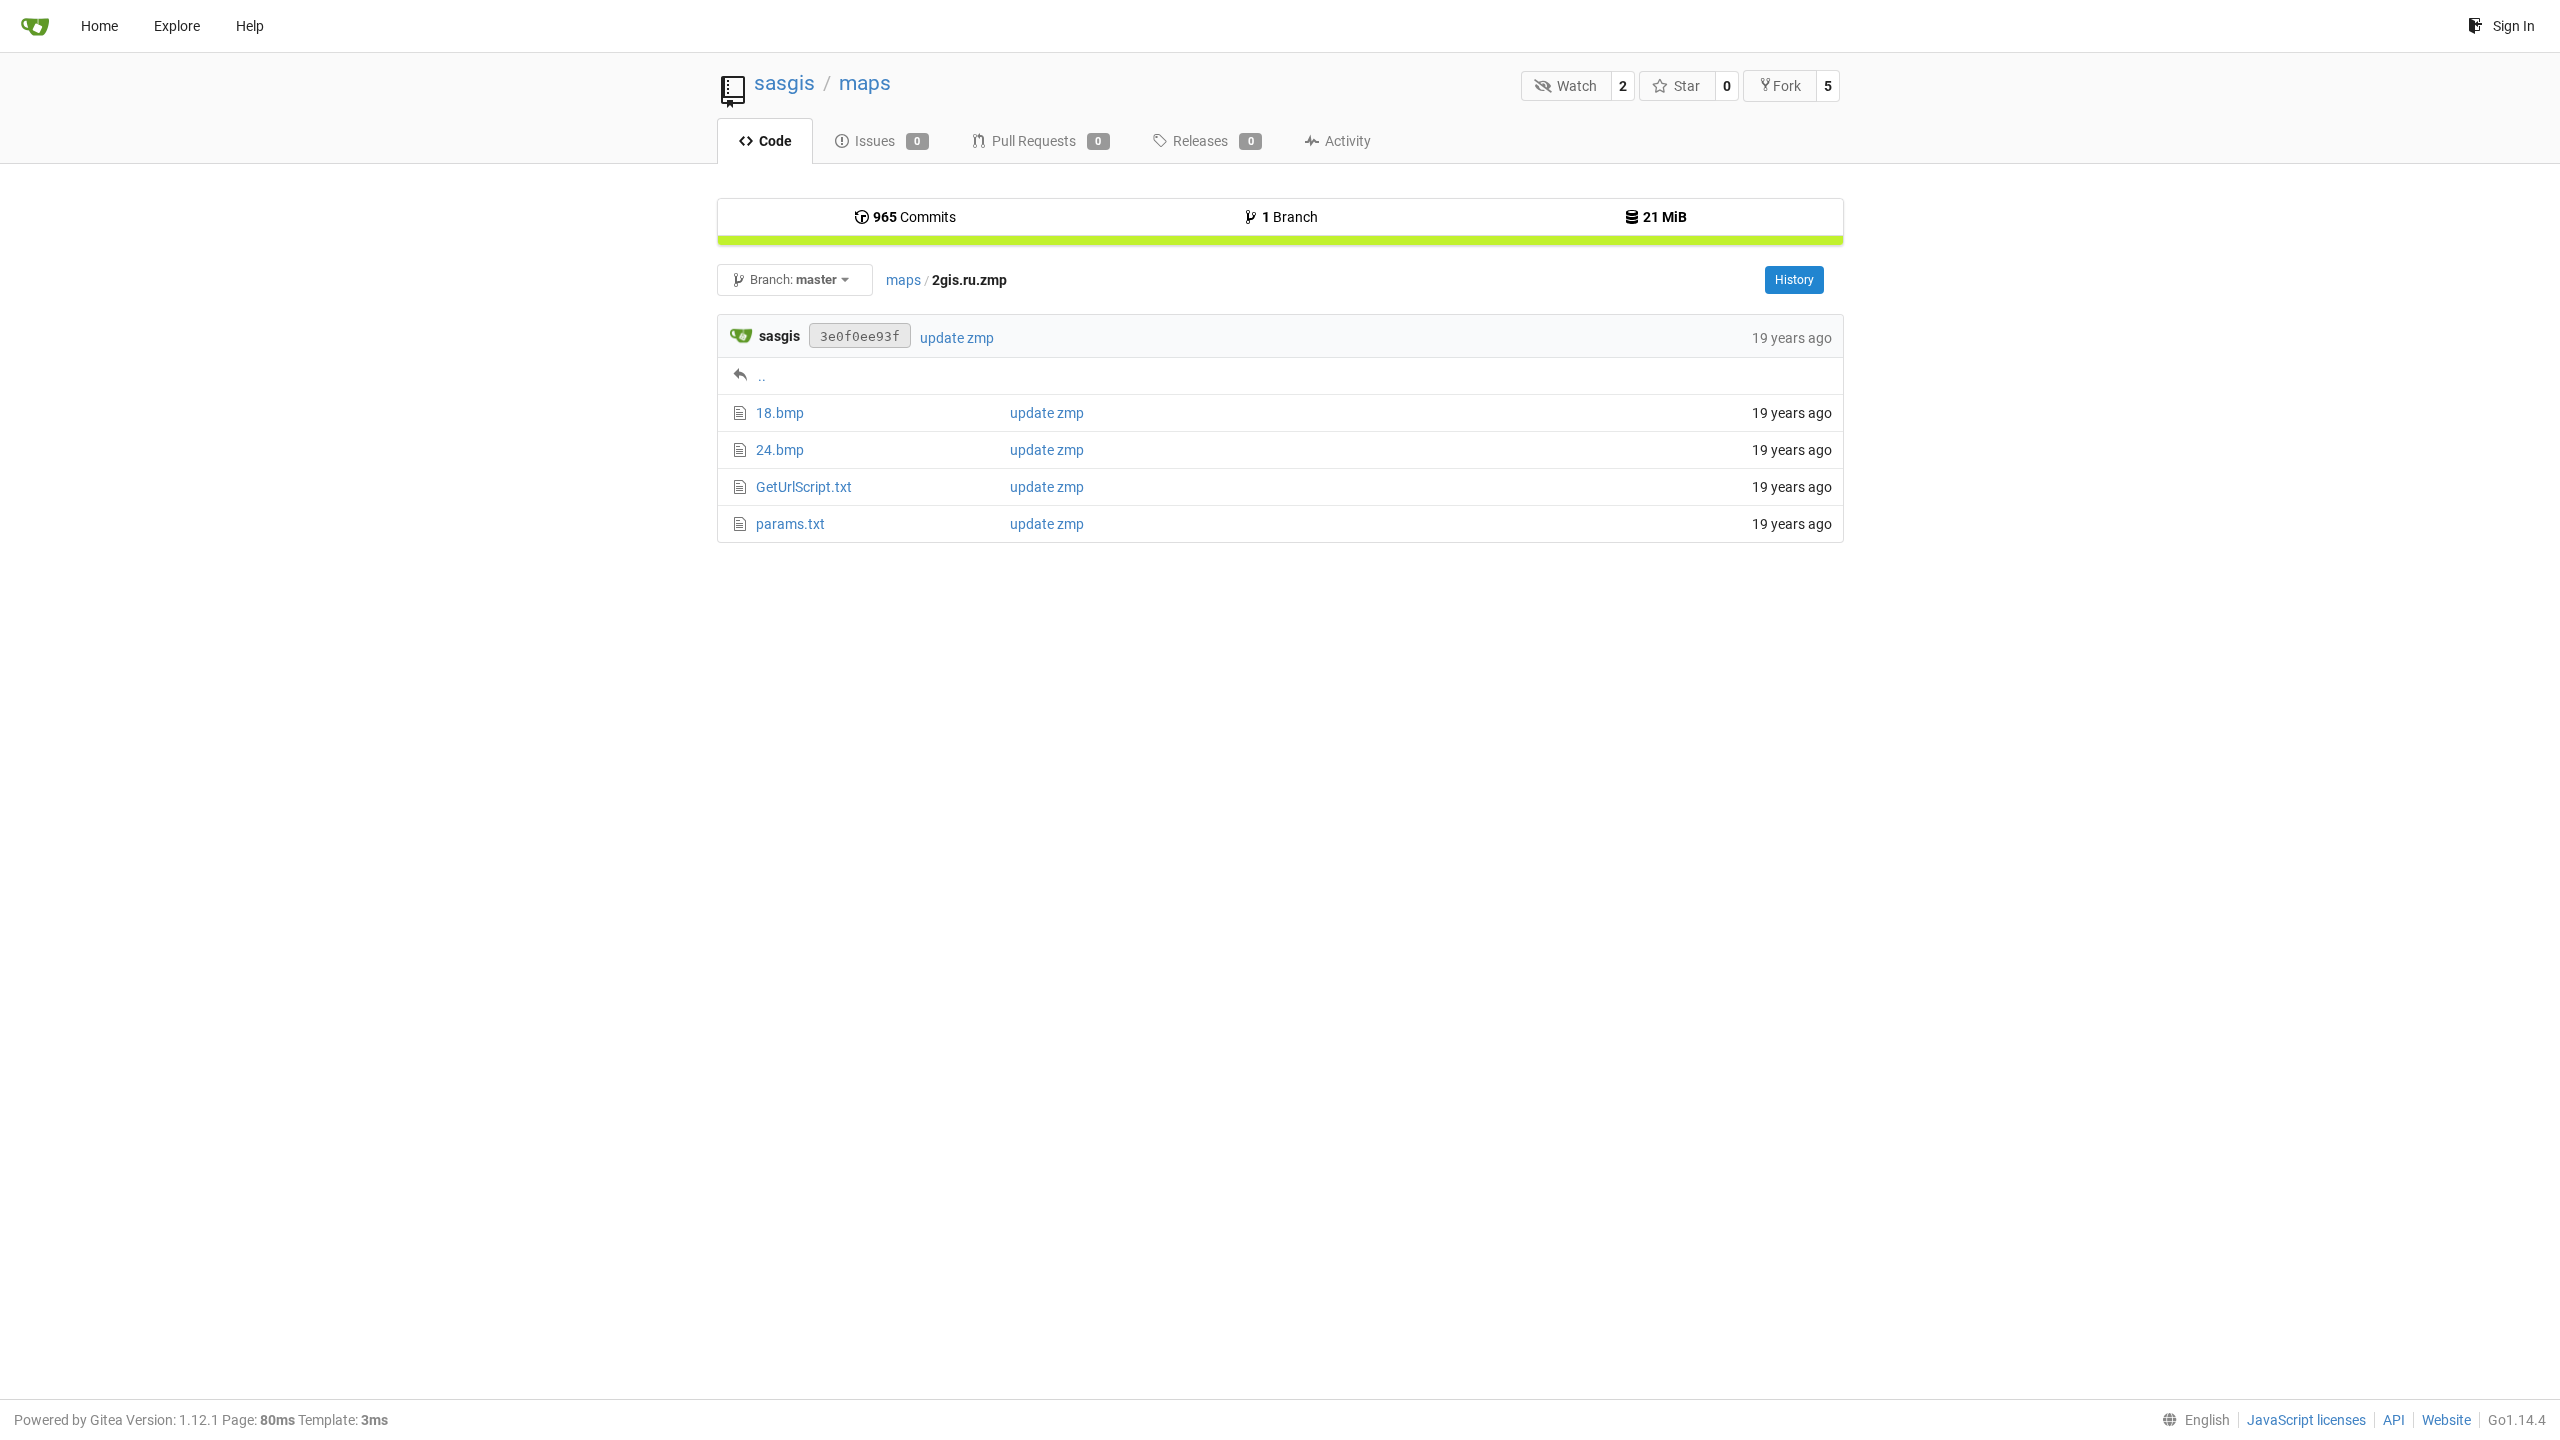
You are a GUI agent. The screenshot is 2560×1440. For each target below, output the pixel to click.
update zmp (957, 338)
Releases (1213, 141)
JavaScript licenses (2306, 1420)
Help (250, 26)
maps (865, 83)
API (2394, 1420)
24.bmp (780, 450)
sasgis (784, 83)
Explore (177, 26)
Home (99, 26)
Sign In (2514, 26)
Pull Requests (1047, 141)
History (1794, 280)
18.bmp (780, 413)
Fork (1787, 86)
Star (1687, 86)
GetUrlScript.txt (804, 487)
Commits (914, 217)
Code (775, 141)
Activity (1348, 141)
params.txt (790, 524)
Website (2446, 1420)
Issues (888, 141)
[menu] (2192, 1420)
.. (762, 376)
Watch (1577, 86)
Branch (1290, 217)
